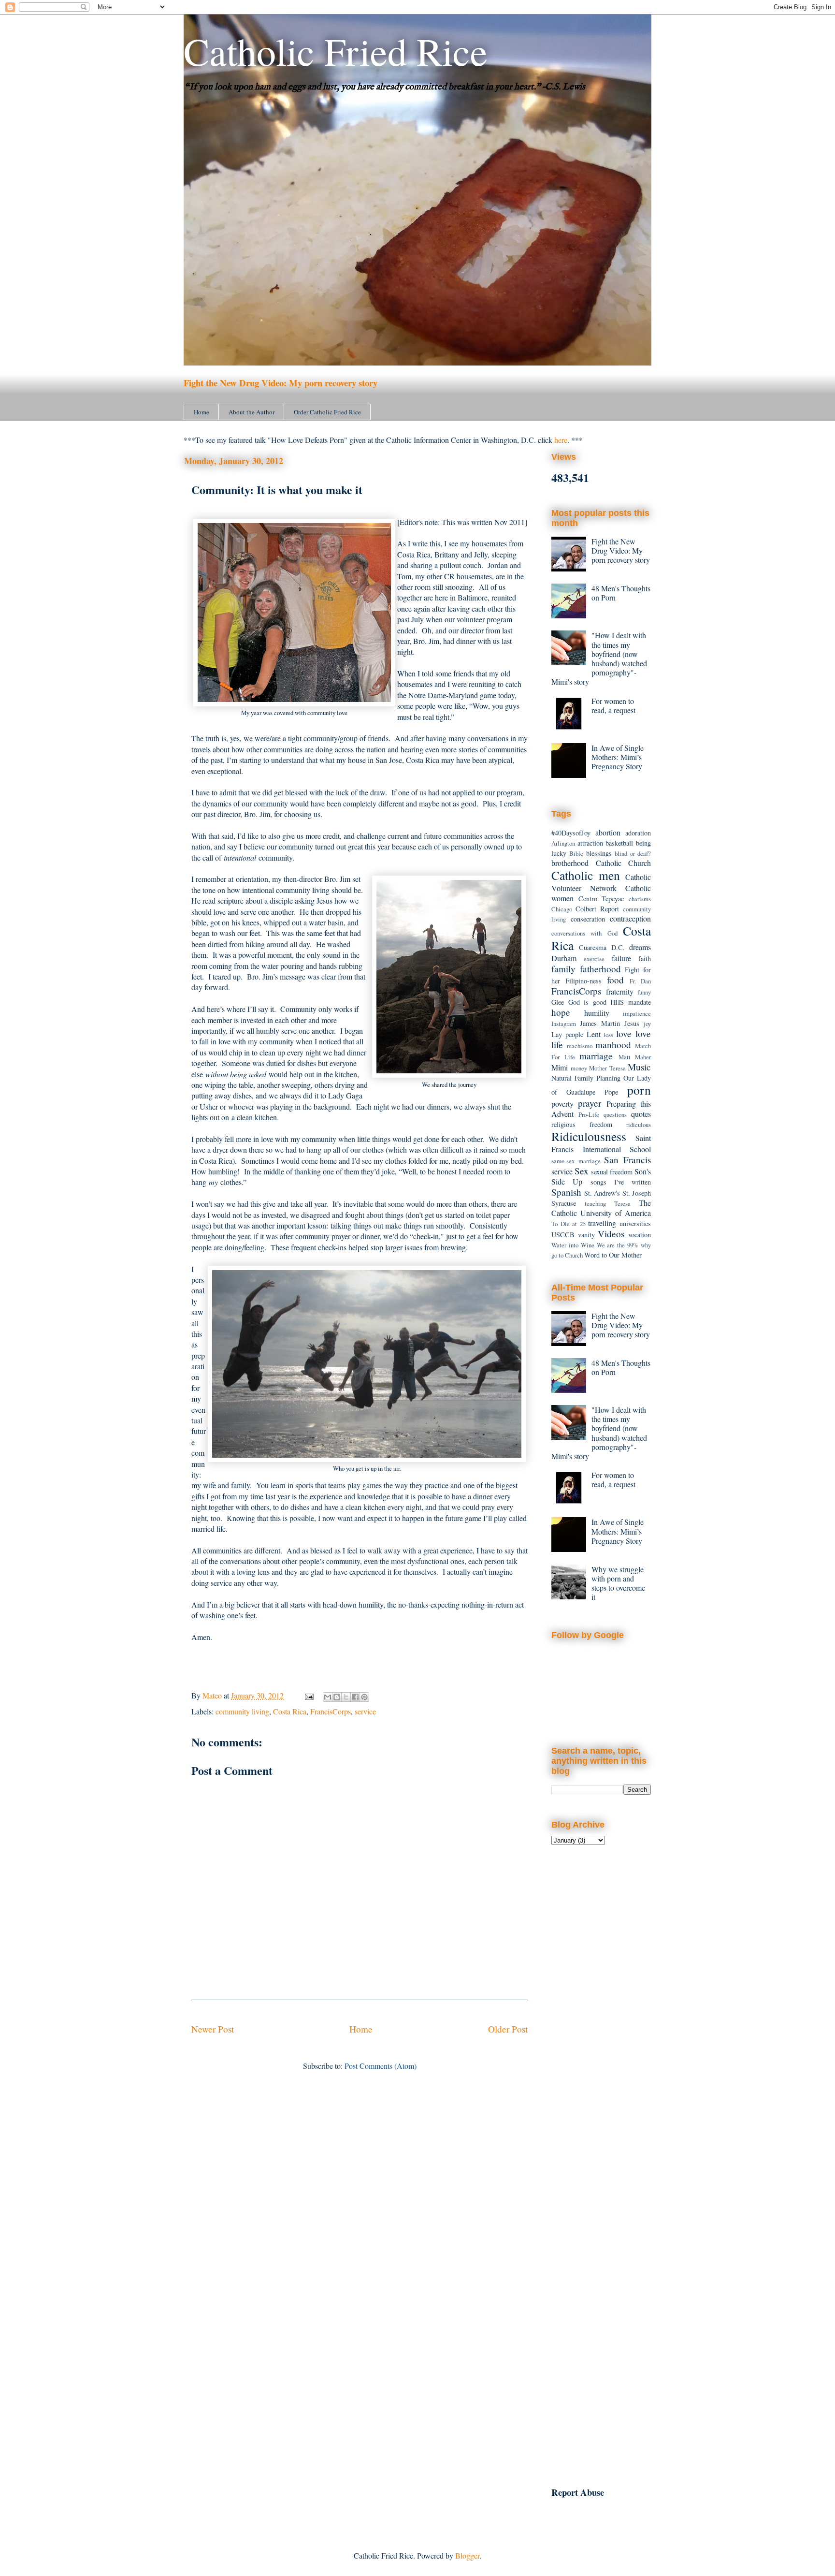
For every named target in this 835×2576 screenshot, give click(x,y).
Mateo (213, 1695)
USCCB (563, 1235)
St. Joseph (637, 1193)
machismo (580, 1046)
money (579, 1068)
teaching (595, 1203)
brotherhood (570, 863)
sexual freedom (612, 1172)
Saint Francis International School (601, 1143)
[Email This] (328, 1697)
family (563, 969)
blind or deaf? (633, 853)
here (561, 440)
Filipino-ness (583, 981)
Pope (611, 1092)
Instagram (564, 1024)
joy (647, 1024)
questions (615, 1114)
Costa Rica (290, 1711)
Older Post (508, 2029)
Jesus (632, 1023)
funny (644, 992)
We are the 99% (618, 1245)
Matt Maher (635, 1057)
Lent (594, 1034)
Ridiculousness (589, 1136)
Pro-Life (589, 1114)
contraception (630, 918)
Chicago (562, 909)
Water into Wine (573, 1245)
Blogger (467, 2555)
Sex (582, 1171)
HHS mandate (631, 1002)
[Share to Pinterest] (364, 1697)
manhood (613, 1045)
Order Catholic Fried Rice (327, 412)
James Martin (600, 1023)
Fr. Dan (640, 981)
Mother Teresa (607, 1068)
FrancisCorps (331, 1711)
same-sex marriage (576, 1161)
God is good (587, 1002)
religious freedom (582, 1124)
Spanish (566, 1192)
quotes (641, 1114)
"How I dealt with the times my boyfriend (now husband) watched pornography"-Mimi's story (599, 658)
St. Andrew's (602, 1193)
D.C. (618, 947)
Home (202, 412)
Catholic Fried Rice (336, 51)
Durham (564, 958)
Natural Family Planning (586, 1078)
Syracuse (564, 1203)
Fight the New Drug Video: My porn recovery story (281, 383)
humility (597, 1013)
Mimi (560, 1067)
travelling (602, 1223)
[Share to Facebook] (355, 1697)
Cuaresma (593, 947)
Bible (576, 853)
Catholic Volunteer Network (601, 882)
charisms (640, 899)
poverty (562, 1104)
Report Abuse (578, 2492)
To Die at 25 (569, 1224)
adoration (638, 833)
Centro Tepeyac (601, 899)
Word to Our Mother (613, 1255)
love (624, 1033)
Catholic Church (624, 863)
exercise (594, 959)
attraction (590, 843)
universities (635, 1223)
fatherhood (600, 969)
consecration (588, 919)
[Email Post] (308, 1695)
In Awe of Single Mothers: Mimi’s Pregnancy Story (618, 757)
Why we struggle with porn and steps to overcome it (618, 1583)
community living (242, 1711)
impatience (637, 1013)
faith (645, 959)
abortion (608, 832)
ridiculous (639, 1125)
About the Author (252, 412)
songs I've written (621, 1182)
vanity (586, 1235)
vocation (640, 1235)
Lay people (567, 1034)
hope (561, 1012)
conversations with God (584, 933)
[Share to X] (346, 1697)
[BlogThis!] (337, 1697)
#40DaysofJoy (571, 833)
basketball (619, 843)
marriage (596, 1056)
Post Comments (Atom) (381, 2066)
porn (639, 1090)
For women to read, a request (613, 705)
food (615, 980)
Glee (558, 1002)
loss (608, 1035)
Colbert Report (597, 909)
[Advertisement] (601, 2011)
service (365, 1711)
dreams (640, 947)
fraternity (620, 991)
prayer (590, 1103)
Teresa (622, 1203)
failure (621, 958)
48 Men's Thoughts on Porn (621, 593)
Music (639, 1067)
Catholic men (586, 875)
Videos (611, 1234)
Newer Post (213, 2029)
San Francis (627, 1160)
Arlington (563, 843)
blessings (599, 853)
